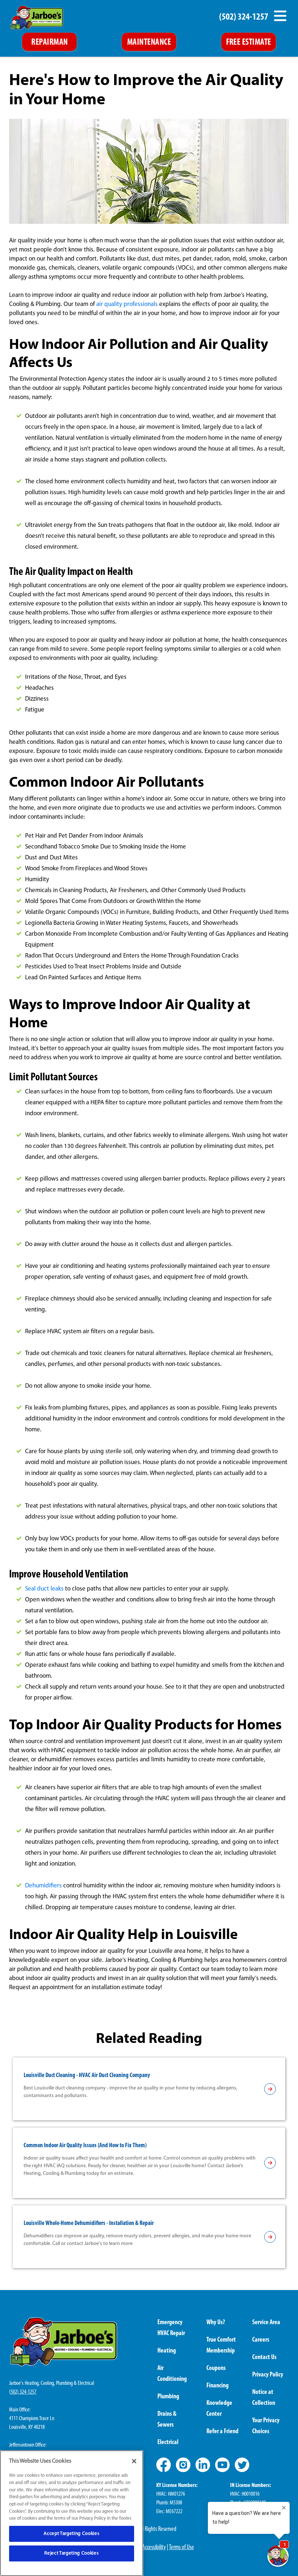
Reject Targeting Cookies (71, 2553)
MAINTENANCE (149, 43)
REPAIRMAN (49, 43)
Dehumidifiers (43, 1886)
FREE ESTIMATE (249, 43)
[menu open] (280, 16)
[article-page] (270, 2089)
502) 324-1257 (23, 2392)
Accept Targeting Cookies (71, 2534)
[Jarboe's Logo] (37, 18)
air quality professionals (127, 304)
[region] (72, 2513)
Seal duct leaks (44, 1589)
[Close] (134, 2461)
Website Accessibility (145, 2548)
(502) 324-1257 (244, 17)
